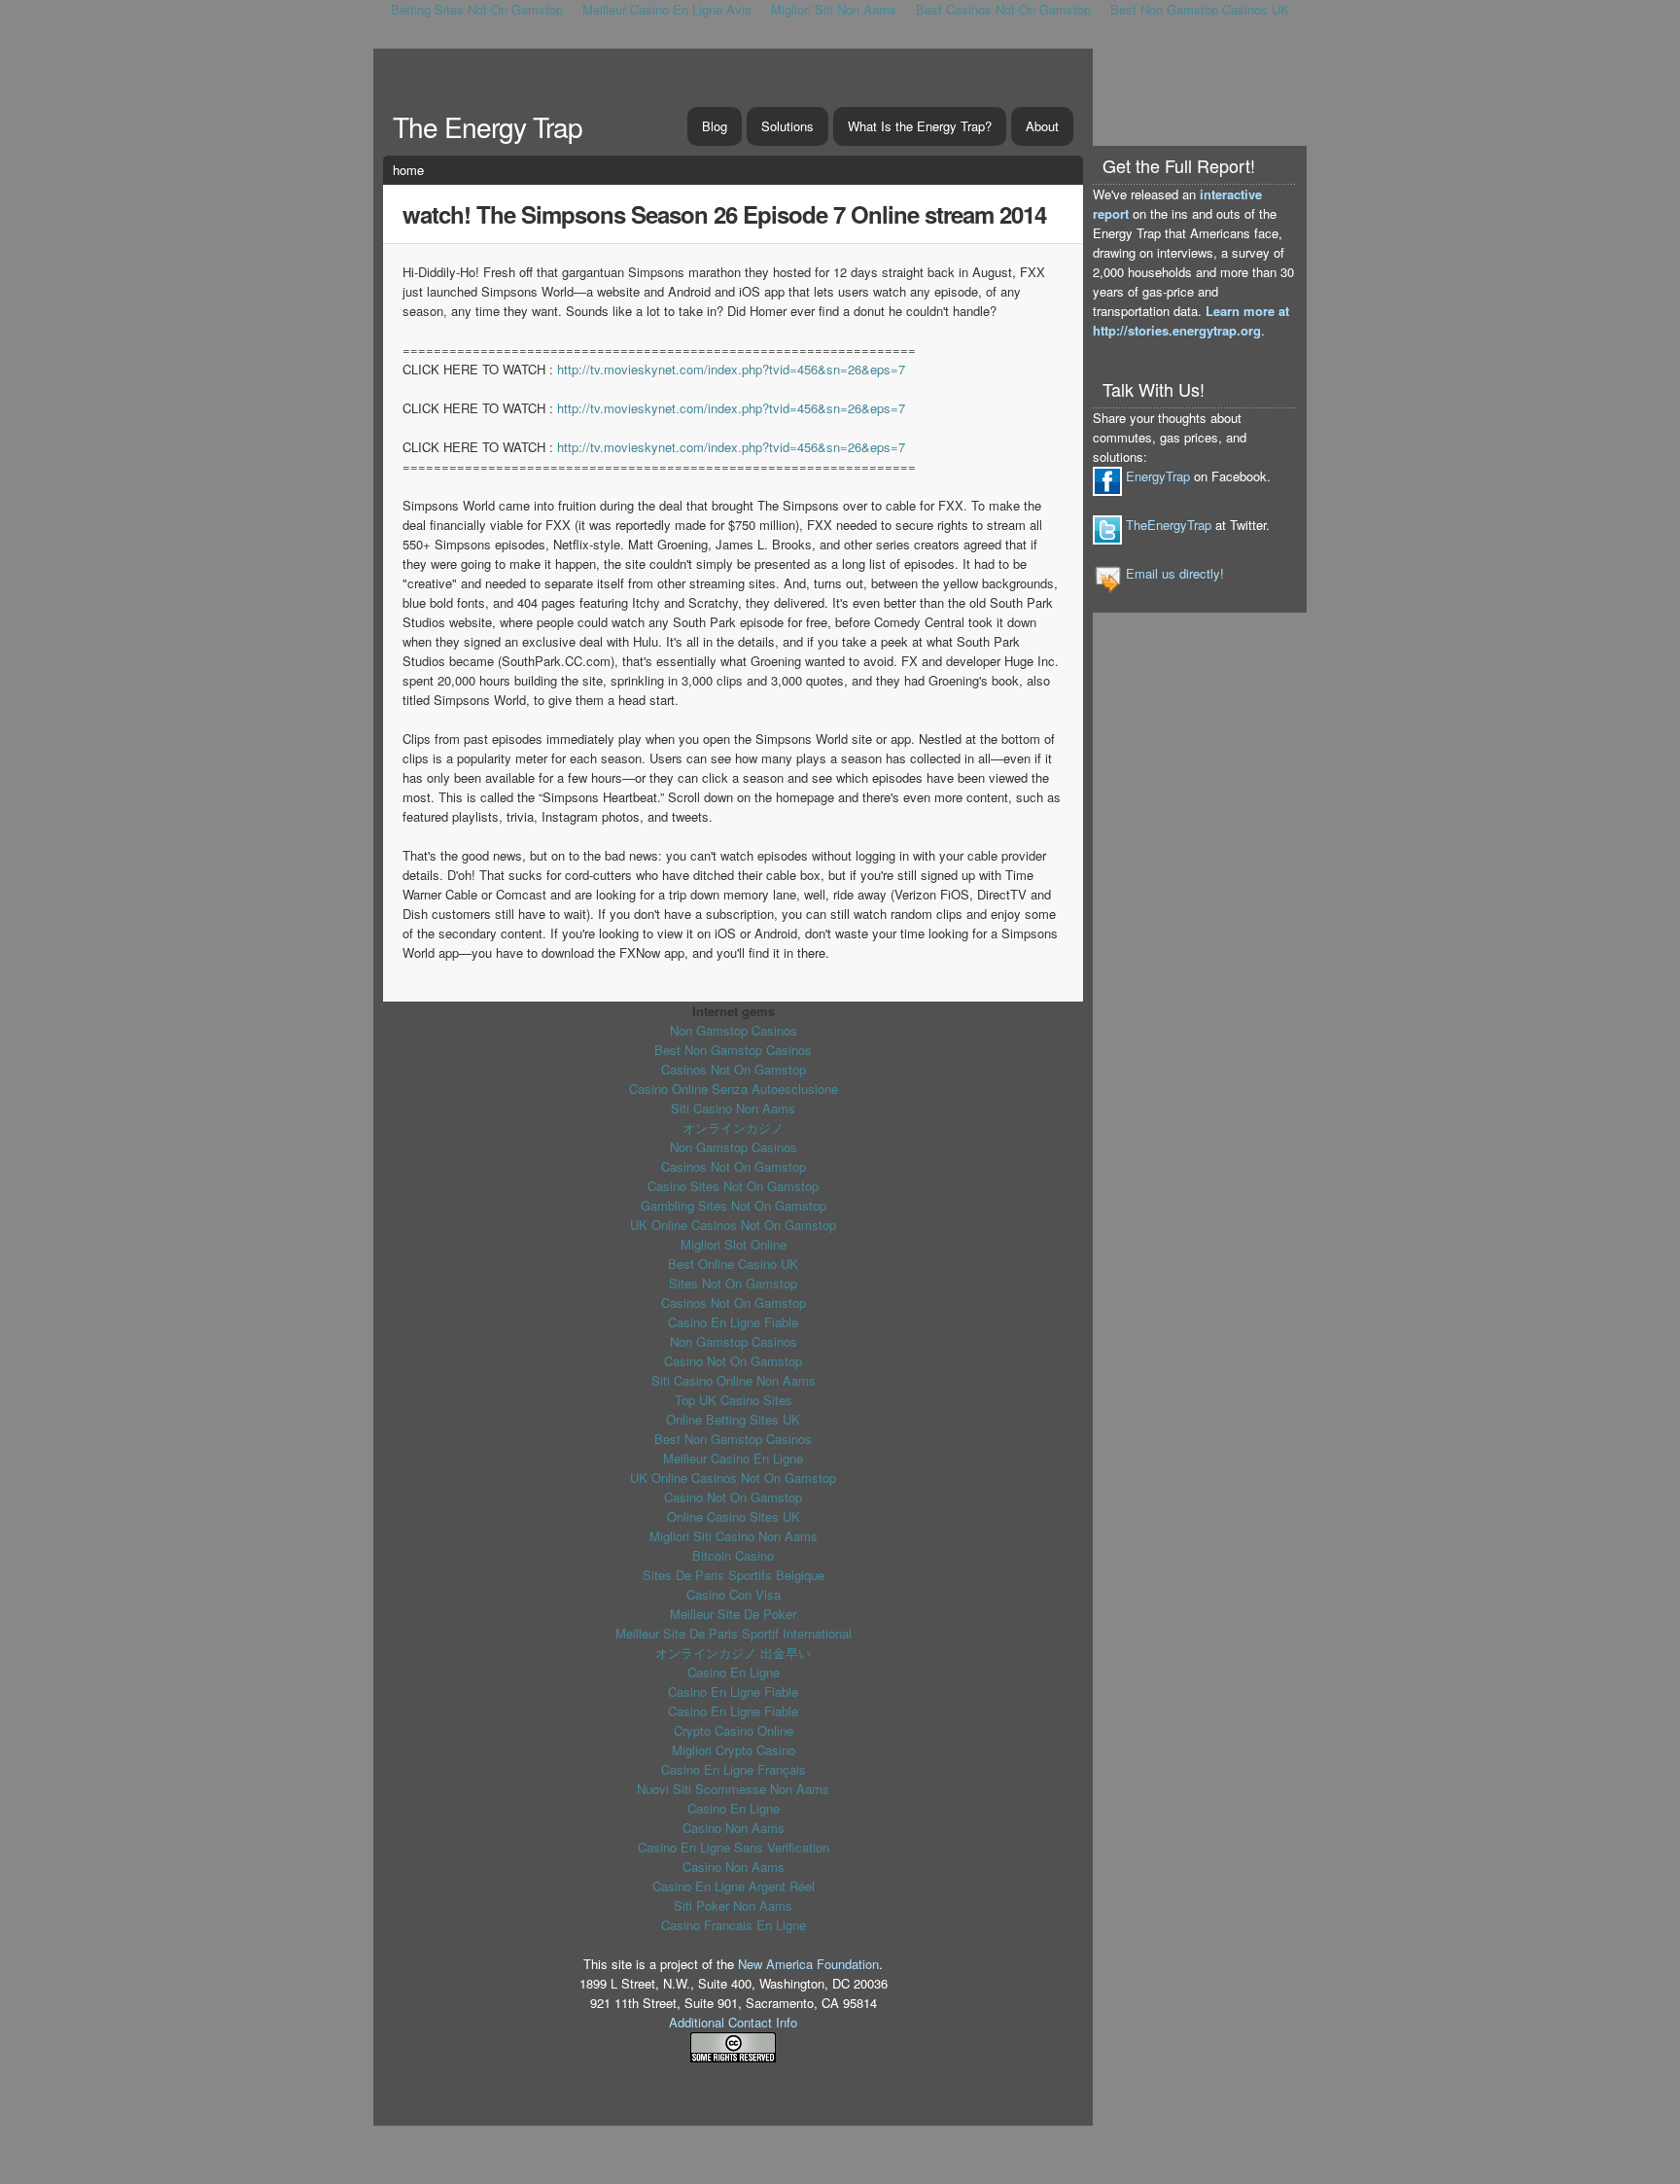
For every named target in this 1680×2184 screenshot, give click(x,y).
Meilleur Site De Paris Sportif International (734, 1633)
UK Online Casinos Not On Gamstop (733, 1225)
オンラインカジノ (733, 1127)
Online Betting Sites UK (733, 1419)
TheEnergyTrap (1169, 525)
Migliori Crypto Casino (734, 1750)
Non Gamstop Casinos (734, 1030)
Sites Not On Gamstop (733, 1283)
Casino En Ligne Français (734, 1769)
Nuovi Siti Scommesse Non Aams (733, 1789)
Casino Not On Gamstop (733, 1361)
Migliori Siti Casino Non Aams (734, 1536)
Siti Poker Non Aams (733, 1905)
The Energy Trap (488, 126)
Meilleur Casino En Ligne (733, 1458)
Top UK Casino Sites (734, 1400)
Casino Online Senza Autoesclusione (734, 1089)
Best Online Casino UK (733, 1264)
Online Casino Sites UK (734, 1516)
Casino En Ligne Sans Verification (734, 1847)
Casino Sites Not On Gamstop (733, 1186)
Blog (715, 126)
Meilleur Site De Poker (733, 1614)
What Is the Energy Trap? (920, 126)
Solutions (787, 126)
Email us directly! (1175, 573)
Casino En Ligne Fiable (733, 1322)
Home (408, 170)
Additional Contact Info (733, 2022)
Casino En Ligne (734, 1672)
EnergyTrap (1158, 476)
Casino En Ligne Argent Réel (734, 1886)
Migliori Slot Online (734, 1244)
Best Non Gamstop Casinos (733, 1050)
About (1042, 126)
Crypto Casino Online (734, 1730)
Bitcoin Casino (733, 1555)
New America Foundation (808, 1964)
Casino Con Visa (734, 1594)
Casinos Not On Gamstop (734, 1069)
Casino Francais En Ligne (734, 1925)
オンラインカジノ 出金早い (733, 1653)
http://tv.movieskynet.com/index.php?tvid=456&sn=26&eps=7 (731, 369)
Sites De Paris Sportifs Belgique (734, 1575)
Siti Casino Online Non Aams (734, 1380)
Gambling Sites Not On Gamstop (734, 1205)
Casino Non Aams (734, 1828)
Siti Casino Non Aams (733, 1108)
